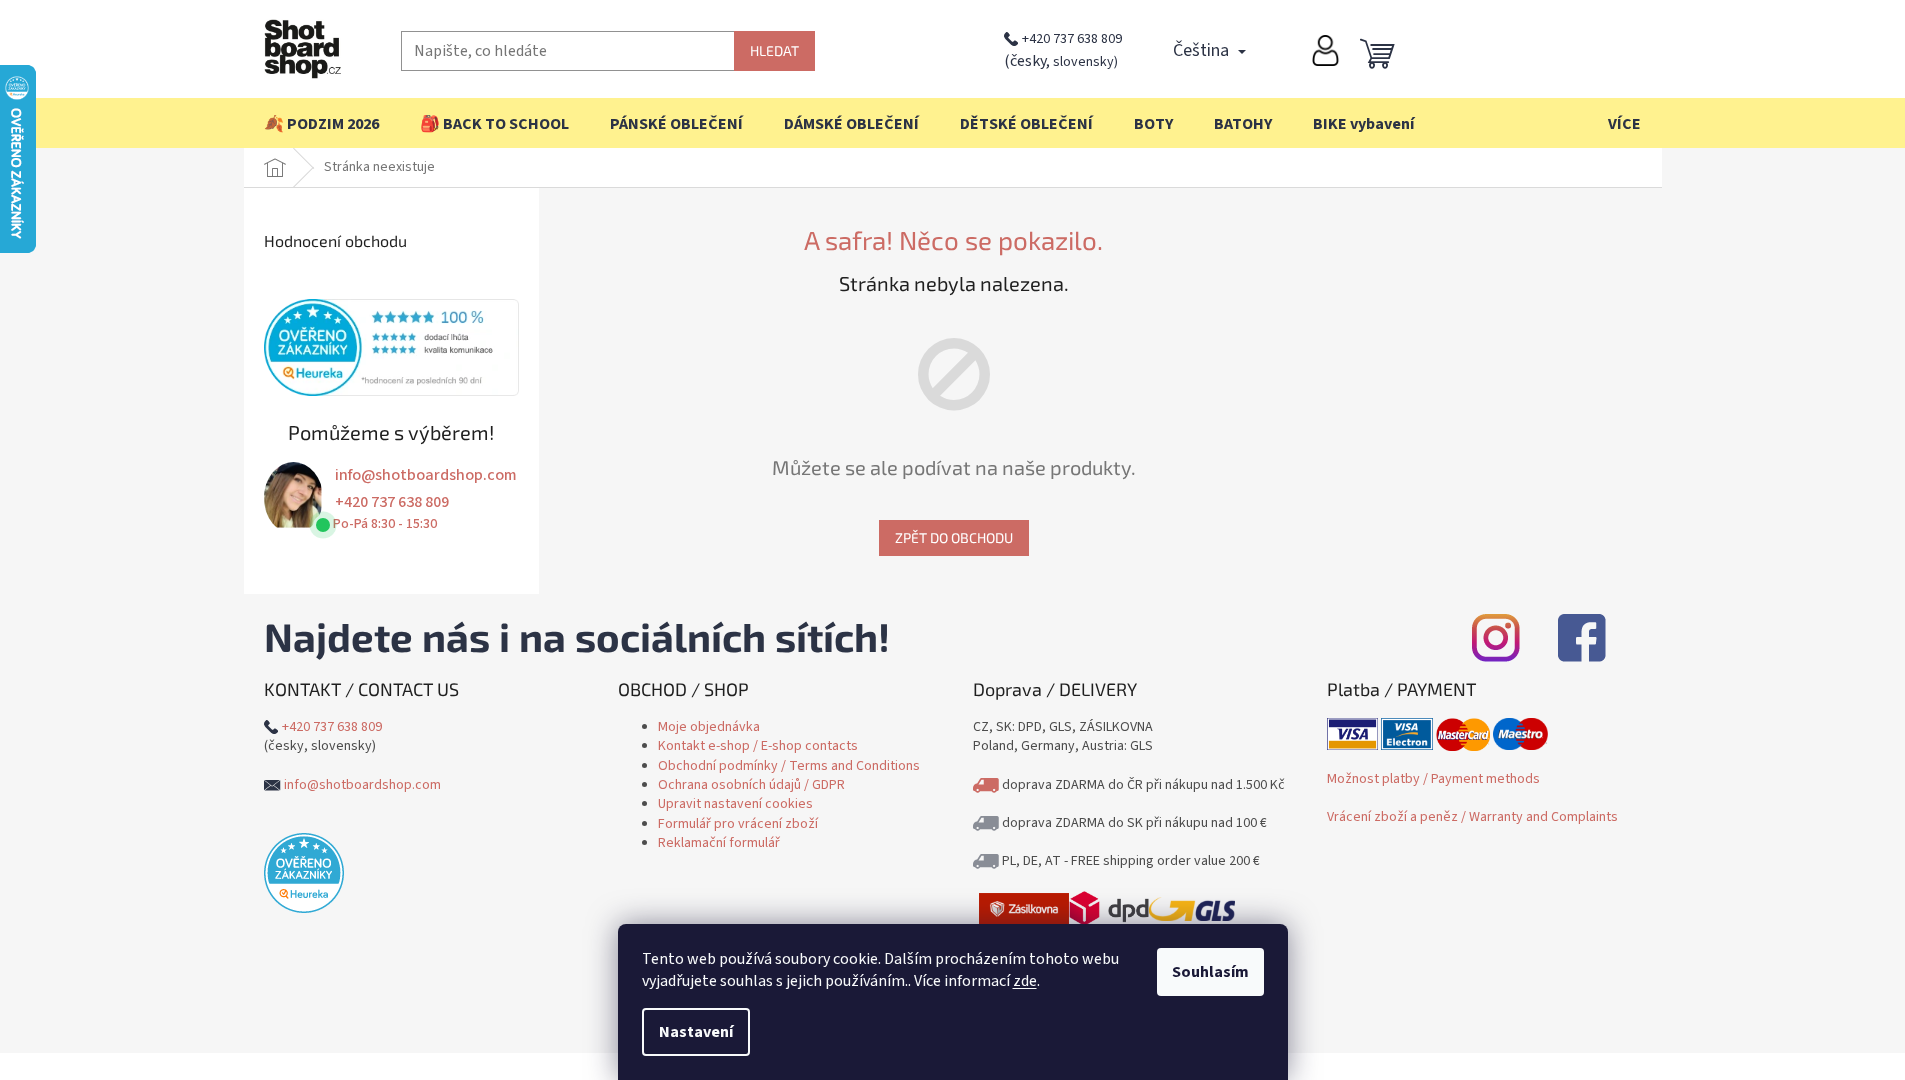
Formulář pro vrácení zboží (738, 824)
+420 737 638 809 (1072, 39)
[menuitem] (321, 124)
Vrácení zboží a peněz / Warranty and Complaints (1472, 817)
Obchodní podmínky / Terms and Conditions (789, 766)
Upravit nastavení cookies (735, 804)
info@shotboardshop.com (426, 475)
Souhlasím (1210, 972)
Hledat (774, 50)
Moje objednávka (709, 727)
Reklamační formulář (719, 843)
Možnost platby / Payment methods (1433, 779)
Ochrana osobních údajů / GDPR (751, 785)
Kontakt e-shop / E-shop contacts (758, 746)
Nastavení (696, 1032)
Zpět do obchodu (954, 537)
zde (1025, 981)
